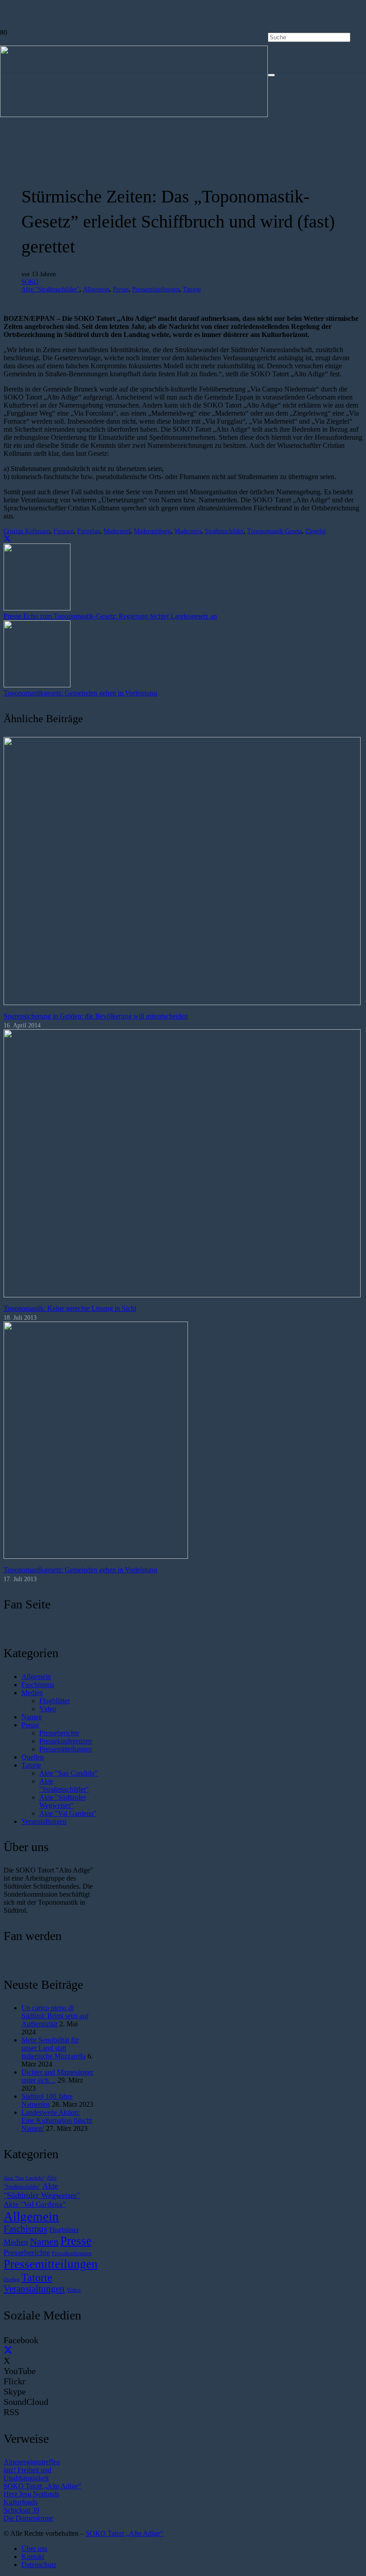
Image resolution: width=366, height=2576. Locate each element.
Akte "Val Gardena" (68, 1813)
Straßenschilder (224, 531)
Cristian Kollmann (27, 531)
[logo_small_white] (134, 115)
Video (48, 1709)
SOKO (30, 282)
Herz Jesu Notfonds (31, 2494)
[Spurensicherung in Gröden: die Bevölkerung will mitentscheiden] (182, 1003)
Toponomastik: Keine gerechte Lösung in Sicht (70, 1308)
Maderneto (188, 531)
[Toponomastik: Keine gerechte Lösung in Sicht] (182, 1295)
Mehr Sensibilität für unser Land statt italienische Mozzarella (54, 2048)
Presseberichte (59, 1733)
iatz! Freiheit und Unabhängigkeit (27, 2474)
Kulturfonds (21, 2502)
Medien (32, 1693)
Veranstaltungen (44, 1821)
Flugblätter (54, 1701)
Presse (121, 289)
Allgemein (96, 289)
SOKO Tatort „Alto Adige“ (42, 2486)
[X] (8, 2350)
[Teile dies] (7, 539)
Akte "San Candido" (69, 1773)
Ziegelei (316, 531)
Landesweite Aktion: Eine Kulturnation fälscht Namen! (57, 2120)
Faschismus (38, 1685)
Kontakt (33, 2557)
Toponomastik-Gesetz (274, 531)
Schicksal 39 (21, 2510)
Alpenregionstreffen (32, 2462)
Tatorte (192, 289)
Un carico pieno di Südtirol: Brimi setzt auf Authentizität (55, 2016)
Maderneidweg (152, 531)
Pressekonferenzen (66, 1741)
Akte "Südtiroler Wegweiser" (62, 1801)
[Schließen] (271, 75)
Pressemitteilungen (156, 289)
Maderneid (117, 531)
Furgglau (89, 531)
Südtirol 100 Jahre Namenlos (47, 2100)
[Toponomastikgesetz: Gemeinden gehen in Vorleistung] (96, 1556)
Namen (32, 1717)
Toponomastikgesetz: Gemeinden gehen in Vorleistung (80, 1570)
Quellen (33, 1757)
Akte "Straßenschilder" (50, 289)
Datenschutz (39, 2565)
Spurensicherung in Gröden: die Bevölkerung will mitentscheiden (96, 1016)
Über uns (34, 2549)
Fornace (64, 531)
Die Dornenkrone (28, 2518)
